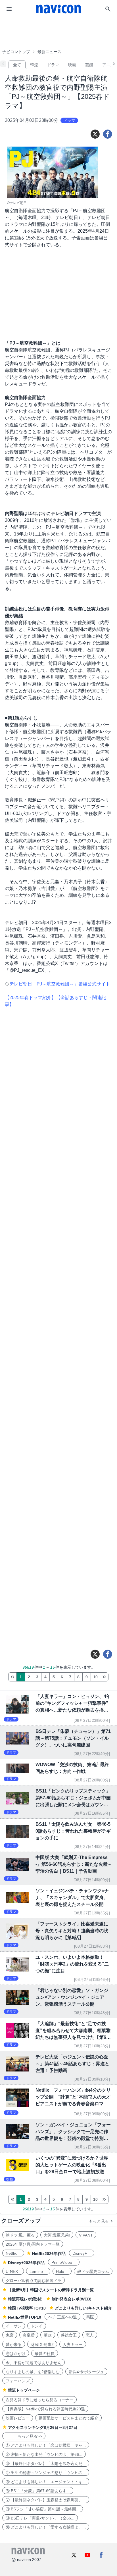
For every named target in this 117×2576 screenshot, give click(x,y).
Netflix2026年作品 (49, 2254)
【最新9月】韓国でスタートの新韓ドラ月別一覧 (51, 2290)
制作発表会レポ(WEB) (72, 2299)
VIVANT (86, 2235)
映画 (72, 65)
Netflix (13, 2253)
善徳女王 (69, 2335)
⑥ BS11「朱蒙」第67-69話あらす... (38, 2491)
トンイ (37, 2326)
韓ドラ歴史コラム (93, 2271)
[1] (12, 1677)
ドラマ (53, 65)
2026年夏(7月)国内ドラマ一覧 (33, 2244)
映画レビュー (18, 2418)
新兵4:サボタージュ (86, 2372)
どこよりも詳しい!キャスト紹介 (83, 2308)
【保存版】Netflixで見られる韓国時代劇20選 (45, 2409)
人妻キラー (73, 2344)
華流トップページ (24, 2390)
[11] (104, 1677)
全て (17, 65)
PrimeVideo (64, 2262)
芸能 (89, 65)
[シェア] (108, 134)
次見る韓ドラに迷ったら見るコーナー (39, 2400)
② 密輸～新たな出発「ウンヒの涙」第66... (44, 2454)
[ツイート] (95, 134)
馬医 (90, 2317)
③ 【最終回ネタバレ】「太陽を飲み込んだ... (46, 2464)
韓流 (34, 65)
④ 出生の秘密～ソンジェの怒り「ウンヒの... (46, 2473)
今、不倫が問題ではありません (34, 2363)
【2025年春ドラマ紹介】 (30, 998)
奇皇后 (29, 2335)
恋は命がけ (16, 2354)
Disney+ (82, 2253)
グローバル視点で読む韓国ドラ (34, 2281)
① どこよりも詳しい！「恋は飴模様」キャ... (46, 2445)
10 (95, 1677)
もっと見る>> (24, 2436)
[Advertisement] (58, 32)
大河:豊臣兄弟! (57, 2235)
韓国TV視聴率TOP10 (27, 2308)
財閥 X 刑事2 (42, 2344)
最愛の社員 (45, 2354)
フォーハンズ (18, 2381)
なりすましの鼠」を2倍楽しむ (33, 2372)
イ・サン (14, 2326)
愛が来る (14, 2344)
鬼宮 (10, 2335)
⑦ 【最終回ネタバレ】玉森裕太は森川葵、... (46, 2500)
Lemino (38, 2271)
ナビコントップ (16, 52)
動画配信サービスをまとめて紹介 (68, 2418)
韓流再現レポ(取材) (25, 2299)
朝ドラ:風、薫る (20, 2235)
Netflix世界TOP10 (25, 2317)
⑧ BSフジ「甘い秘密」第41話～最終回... (43, 2509)
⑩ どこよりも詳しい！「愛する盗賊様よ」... (46, 2527)
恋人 (90, 2335)
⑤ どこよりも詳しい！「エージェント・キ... (46, 2482)
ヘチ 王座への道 (62, 2317)
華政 (48, 2335)
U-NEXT (13, 2271)
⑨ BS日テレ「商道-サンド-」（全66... (40, 2518)
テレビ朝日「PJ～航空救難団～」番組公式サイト (60, 984)
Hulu (62, 2271)
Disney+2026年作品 (26, 2263)
